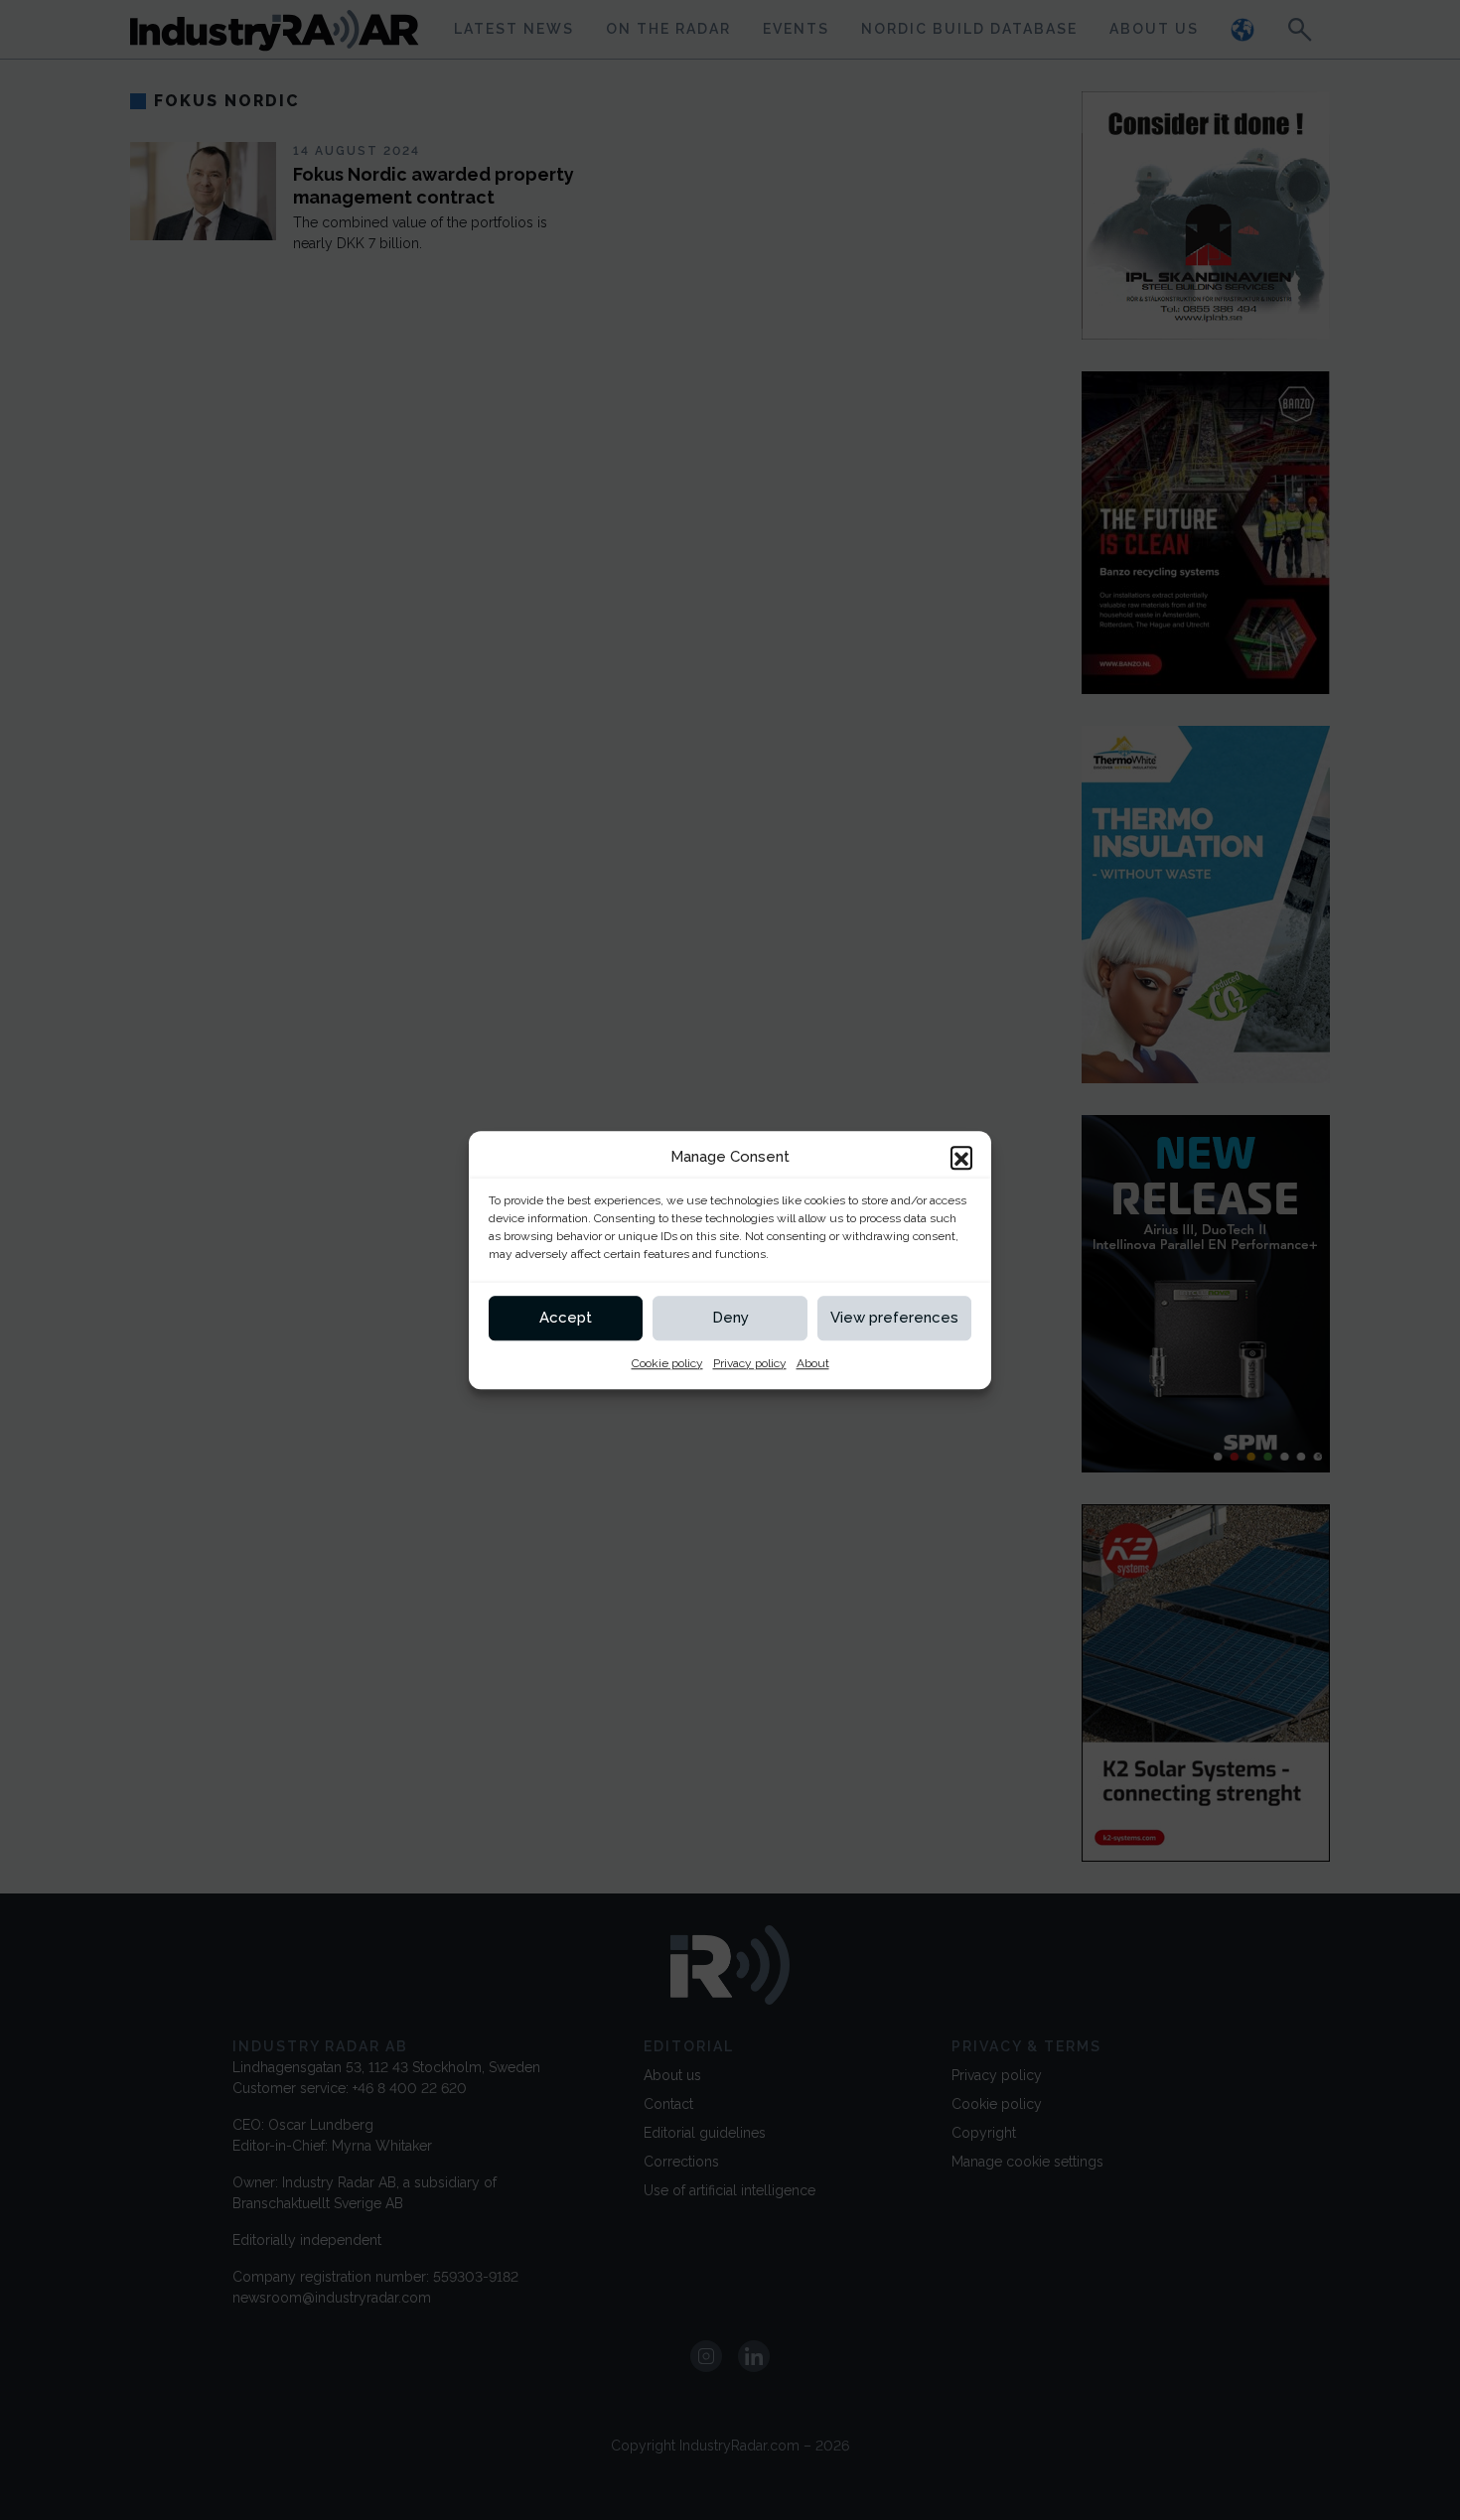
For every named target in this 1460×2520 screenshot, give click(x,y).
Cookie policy (667, 1363)
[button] (961, 1158)
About (813, 1363)
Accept (566, 1318)
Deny (730, 1318)
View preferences (894, 1318)
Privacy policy (750, 1363)
